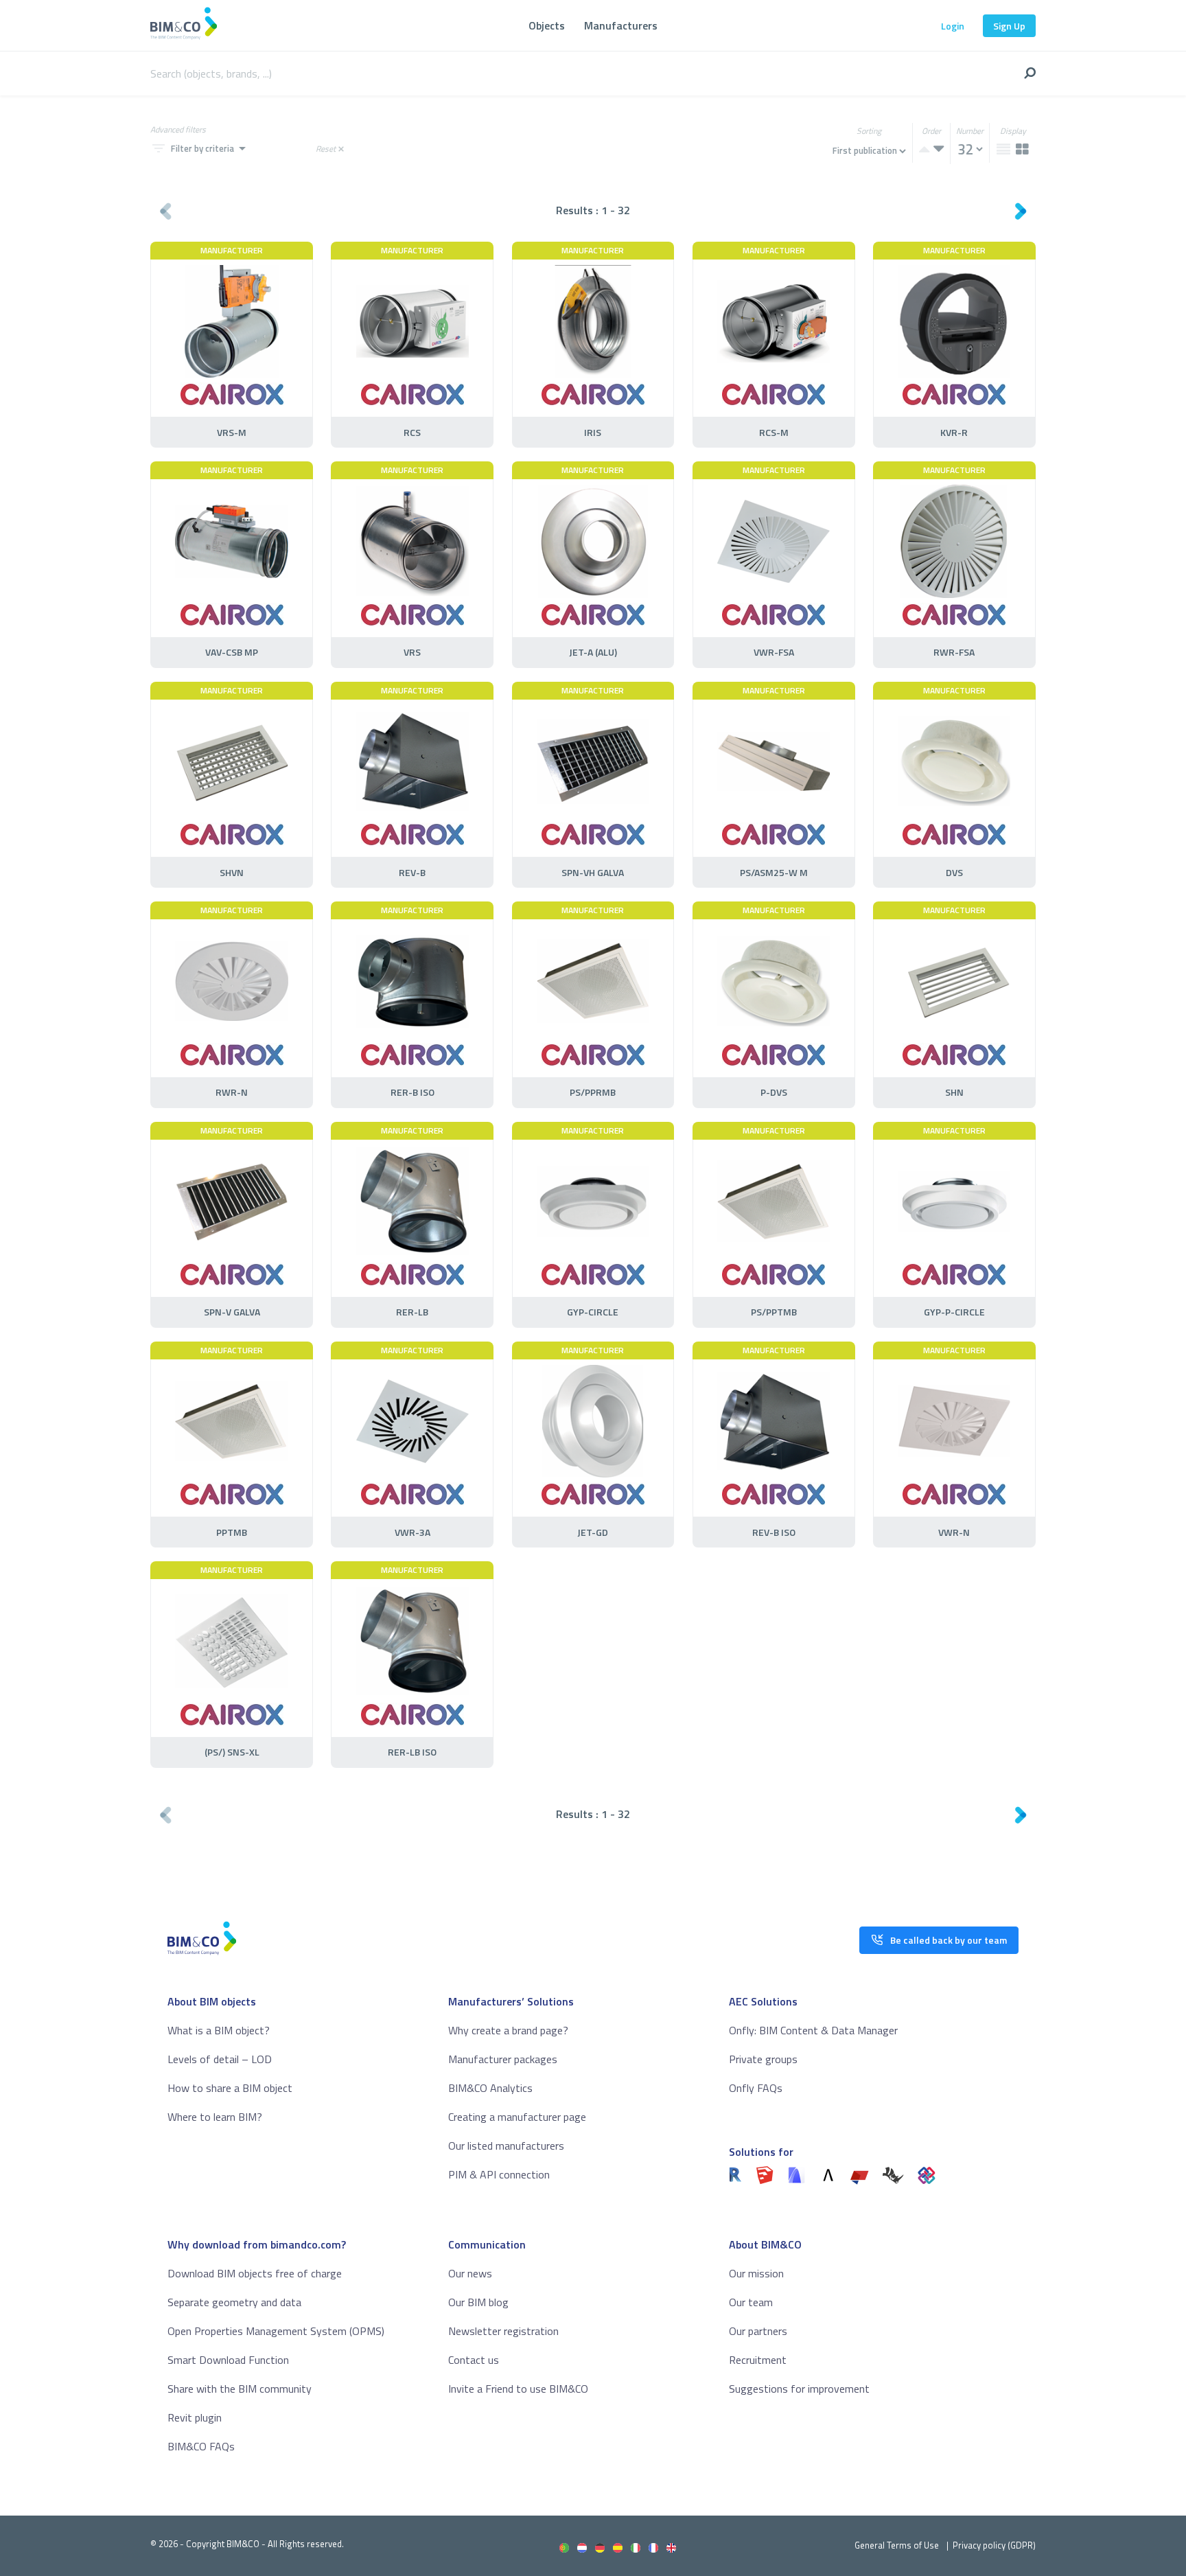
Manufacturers (621, 25)
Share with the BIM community (240, 2389)
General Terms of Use (897, 2545)
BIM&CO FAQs (201, 2446)
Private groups (763, 2059)
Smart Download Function (228, 2360)
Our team (751, 2302)
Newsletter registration (503, 2331)
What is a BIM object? (219, 2030)
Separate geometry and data (234, 2302)
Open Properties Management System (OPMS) (276, 2331)
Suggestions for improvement (799, 2389)
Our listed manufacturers (506, 2146)
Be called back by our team (949, 1940)
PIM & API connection (499, 2174)
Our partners (758, 2331)
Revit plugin (195, 2417)
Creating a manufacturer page (517, 2117)
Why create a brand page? (508, 2030)
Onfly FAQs (756, 2088)
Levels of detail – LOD (220, 2059)
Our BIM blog (478, 2302)
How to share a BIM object (230, 2088)
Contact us (474, 2360)
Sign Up (1009, 26)
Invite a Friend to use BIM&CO (518, 2389)
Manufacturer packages (503, 2059)
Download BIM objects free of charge (255, 2273)
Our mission (756, 2273)
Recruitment (758, 2360)
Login (953, 26)
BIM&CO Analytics (490, 2088)
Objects (547, 25)
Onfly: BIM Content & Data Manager (813, 2030)
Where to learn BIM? (215, 2117)
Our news (470, 2273)
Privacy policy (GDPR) (994, 2545)
